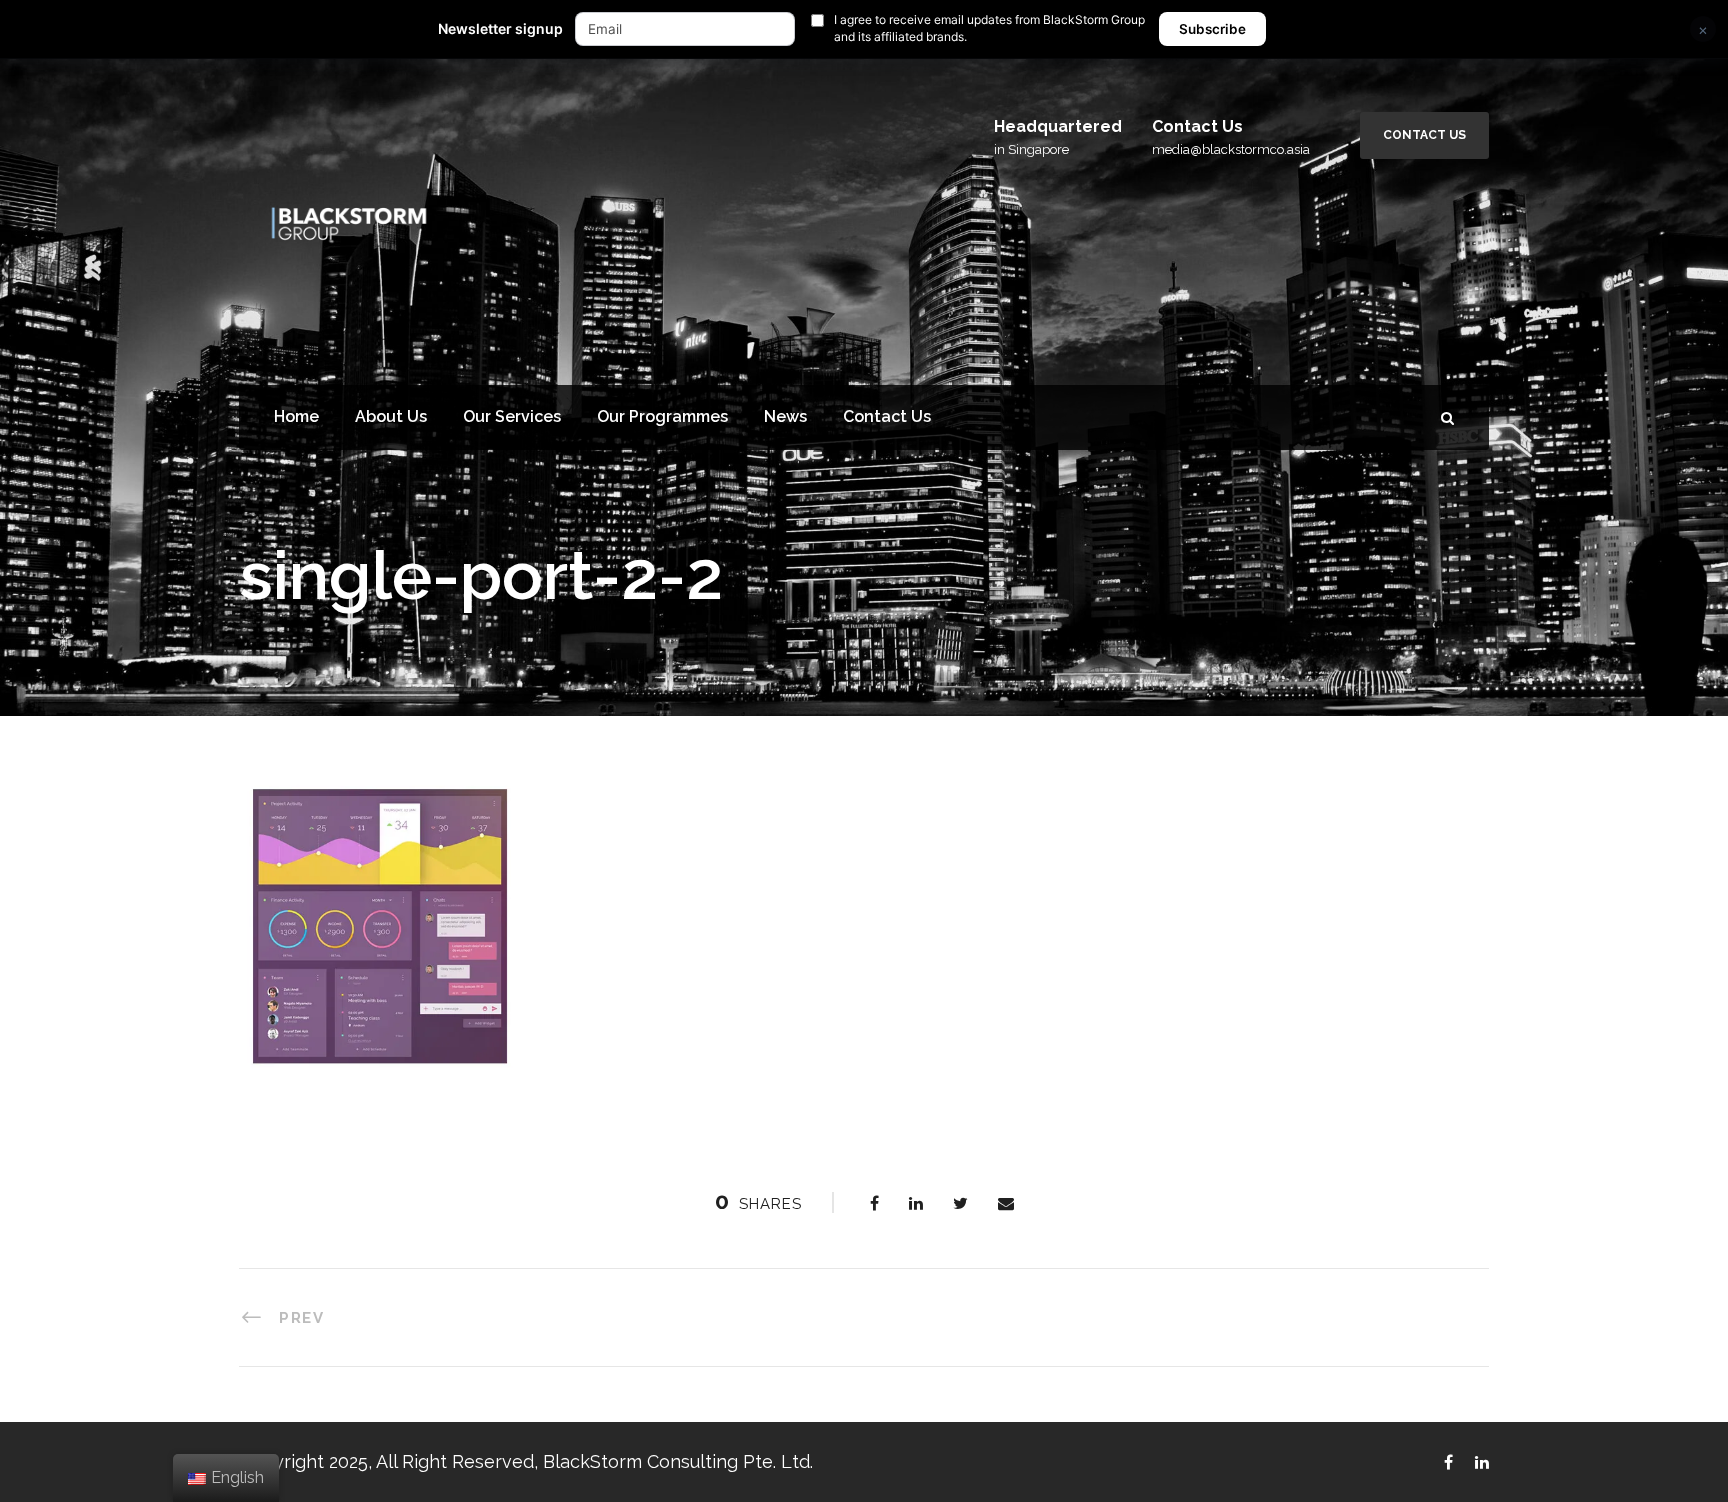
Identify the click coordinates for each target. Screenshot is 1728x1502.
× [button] (1703, 29)
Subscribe (1212, 29)
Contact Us (1424, 135)
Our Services (512, 416)
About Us (391, 416)
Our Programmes (662, 416)
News (785, 416)
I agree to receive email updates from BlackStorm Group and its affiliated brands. (989, 28)
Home (296, 416)
